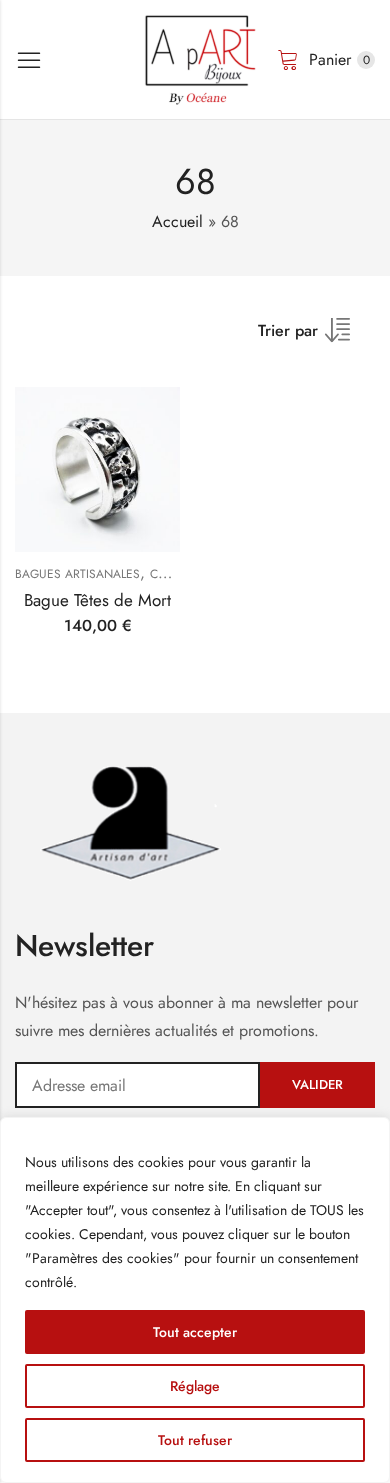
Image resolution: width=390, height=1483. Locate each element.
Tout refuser (195, 1440)
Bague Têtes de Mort (97, 600)
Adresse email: (137, 1085)
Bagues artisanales (77, 574)
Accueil (177, 221)
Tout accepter (195, 1332)
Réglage (195, 1386)
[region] (195, 1300)
